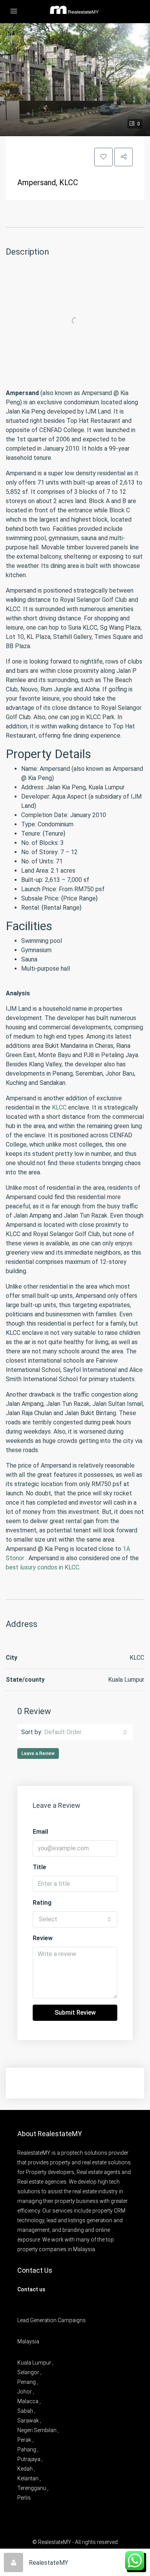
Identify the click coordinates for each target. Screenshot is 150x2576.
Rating (42, 1903)
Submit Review (75, 2013)
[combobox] (86, 1732)
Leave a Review (38, 1753)
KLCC (59, 1107)
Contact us (31, 2289)
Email (40, 1832)
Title (39, 1867)
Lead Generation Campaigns (52, 2320)
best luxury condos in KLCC (42, 1567)
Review (43, 1938)
